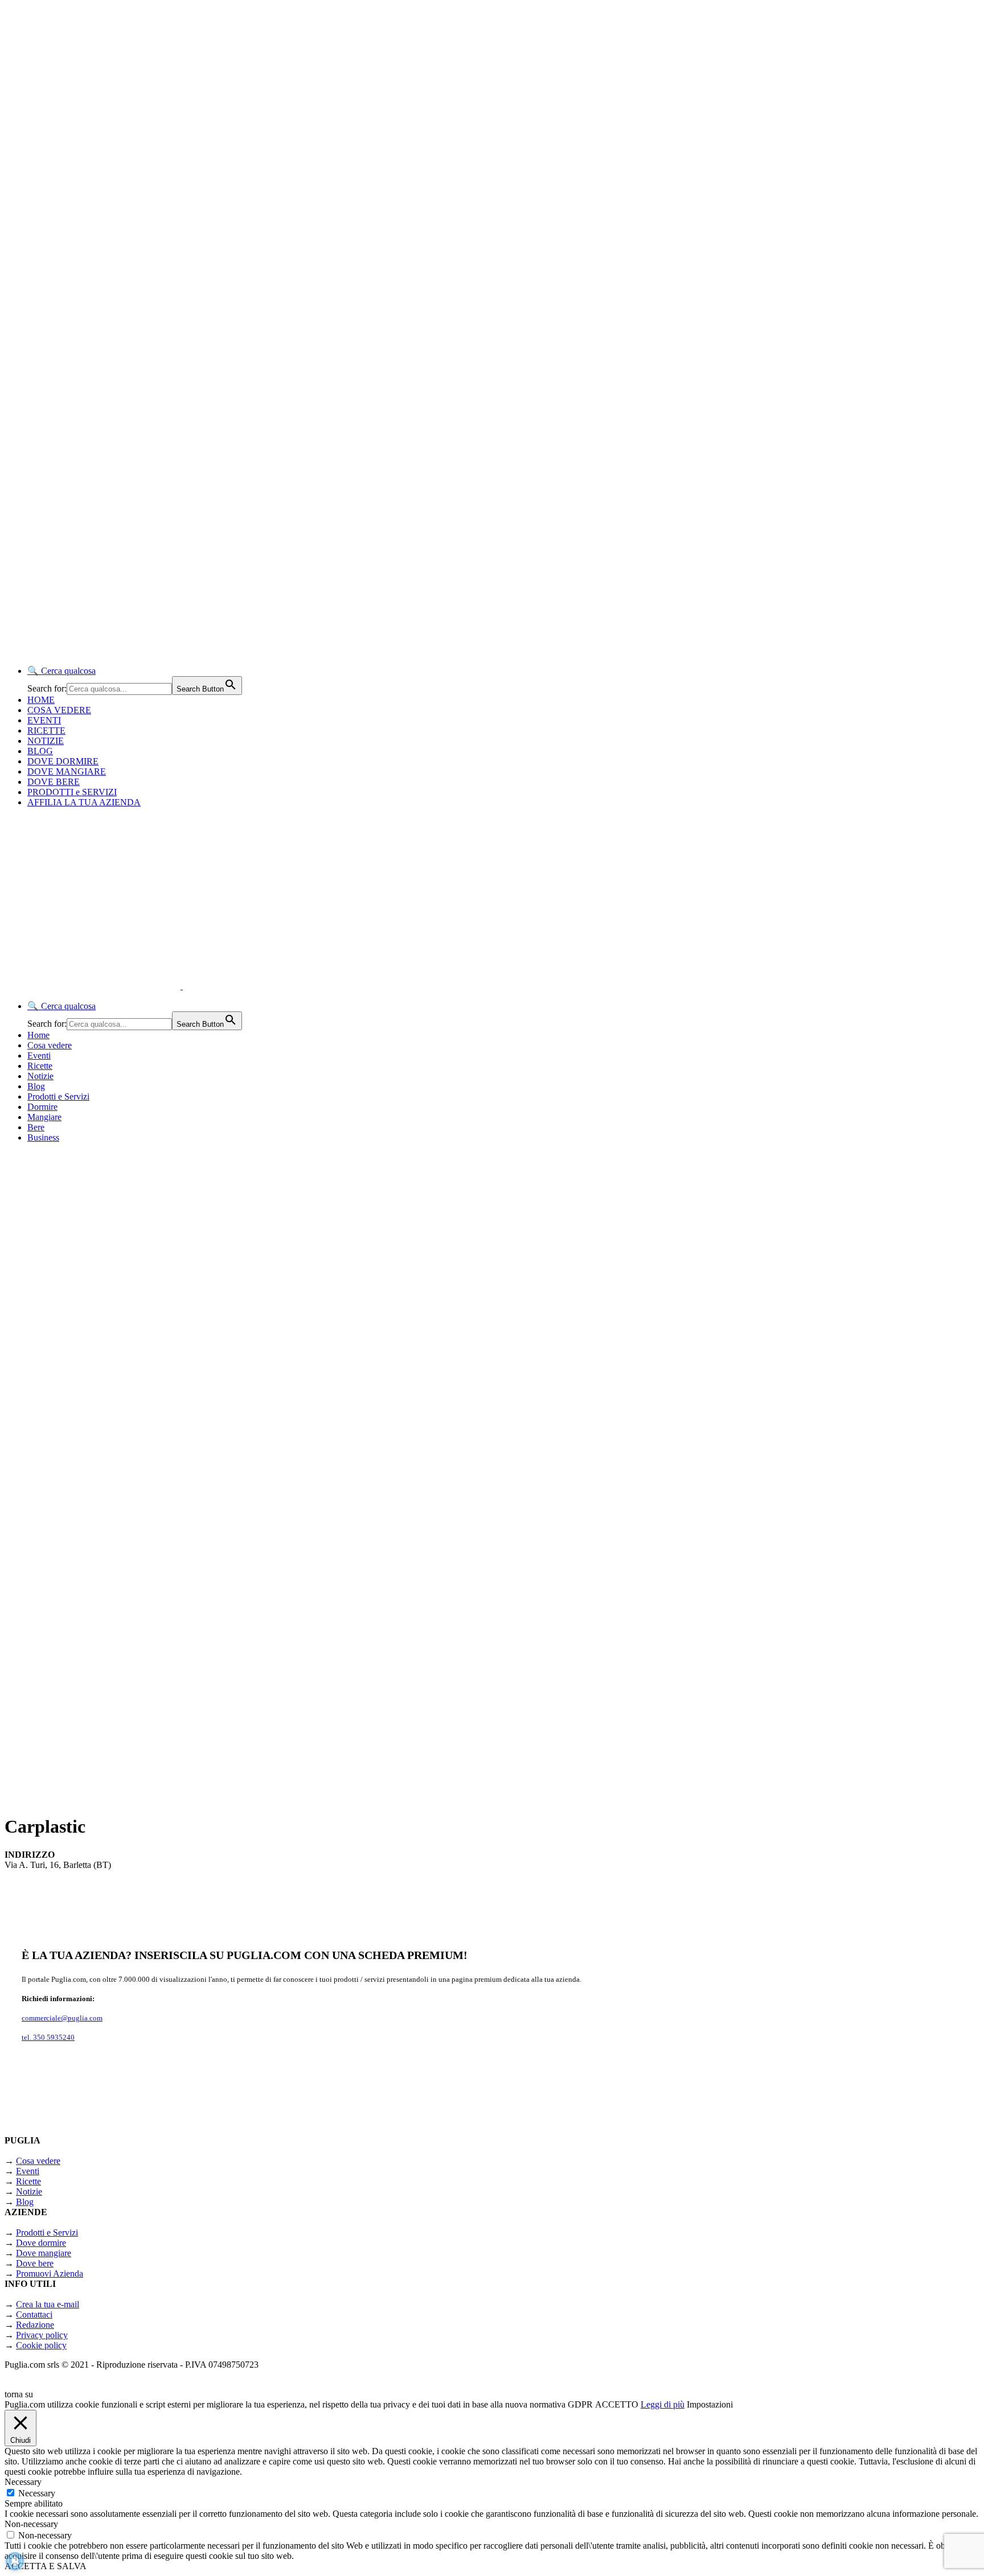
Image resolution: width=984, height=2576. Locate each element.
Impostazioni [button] (710, 2404)
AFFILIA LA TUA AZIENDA (84, 802)
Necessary (37, 2493)
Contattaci (34, 2314)
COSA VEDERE (59, 710)
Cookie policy (41, 2345)
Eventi (39, 1055)
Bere (36, 1127)
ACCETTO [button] (617, 2404)
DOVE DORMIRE (63, 761)
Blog (36, 1086)
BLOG (40, 751)
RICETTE (46, 731)
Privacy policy (42, 2335)
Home (38, 1035)
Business (43, 1137)
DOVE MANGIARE (67, 771)
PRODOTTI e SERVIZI (72, 792)
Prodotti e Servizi (58, 1096)
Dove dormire (41, 2243)
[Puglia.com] (208, 986)
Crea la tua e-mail (48, 2304)
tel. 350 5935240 (48, 2037)
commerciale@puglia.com (62, 2018)
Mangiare (44, 1117)
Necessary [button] (23, 2482)
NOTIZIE (46, 741)
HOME (41, 700)
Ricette (40, 1066)
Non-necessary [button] (31, 2524)
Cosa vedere (50, 1045)
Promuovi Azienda (50, 2273)
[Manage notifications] (15, 2561)
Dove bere (35, 2263)
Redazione (35, 2325)
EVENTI (44, 720)
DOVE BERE (54, 782)
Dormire (42, 1107)
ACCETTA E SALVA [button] (46, 2566)
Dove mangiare (44, 2253)
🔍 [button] (61, 671)
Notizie (40, 1076)
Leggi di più (663, 2404)
